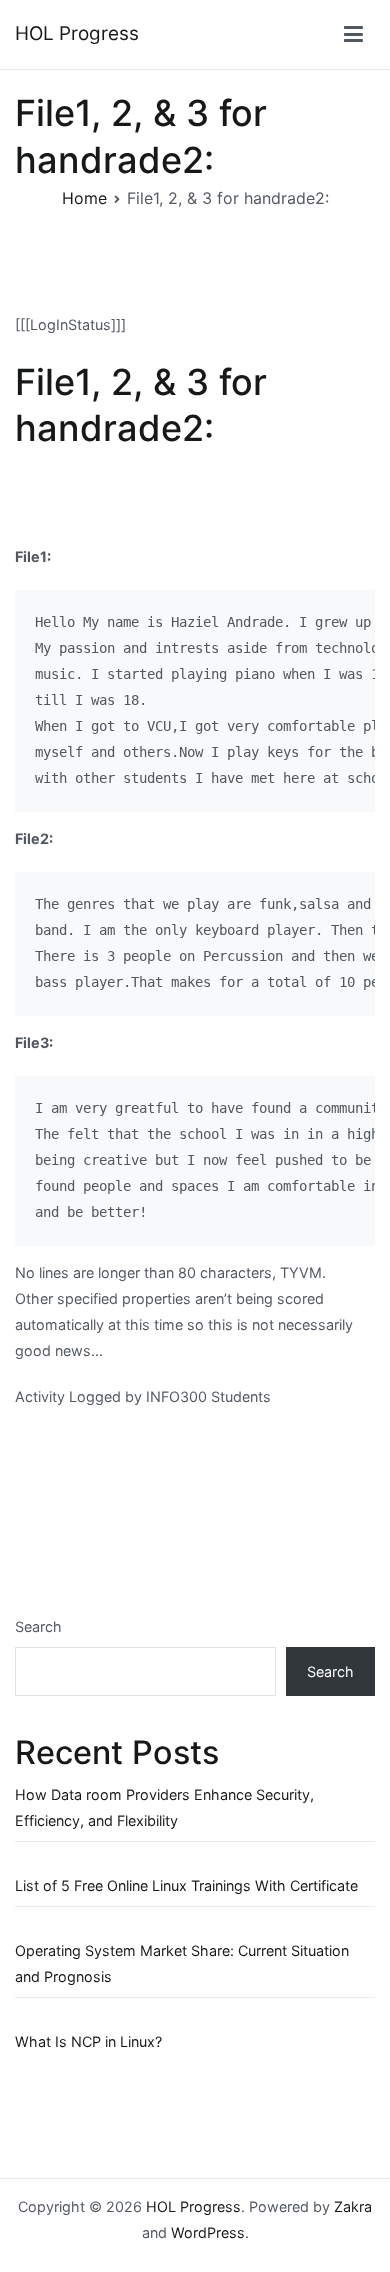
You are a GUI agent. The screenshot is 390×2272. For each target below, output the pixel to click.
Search (38, 1626)
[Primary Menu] (353, 35)
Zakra (353, 2206)
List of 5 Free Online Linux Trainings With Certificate (186, 1885)
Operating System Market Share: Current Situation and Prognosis (182, 1963)
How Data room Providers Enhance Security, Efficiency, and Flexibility (164, 1807)
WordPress (208, 2232)
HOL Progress (77, 33)
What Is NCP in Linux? (88, 2041)
